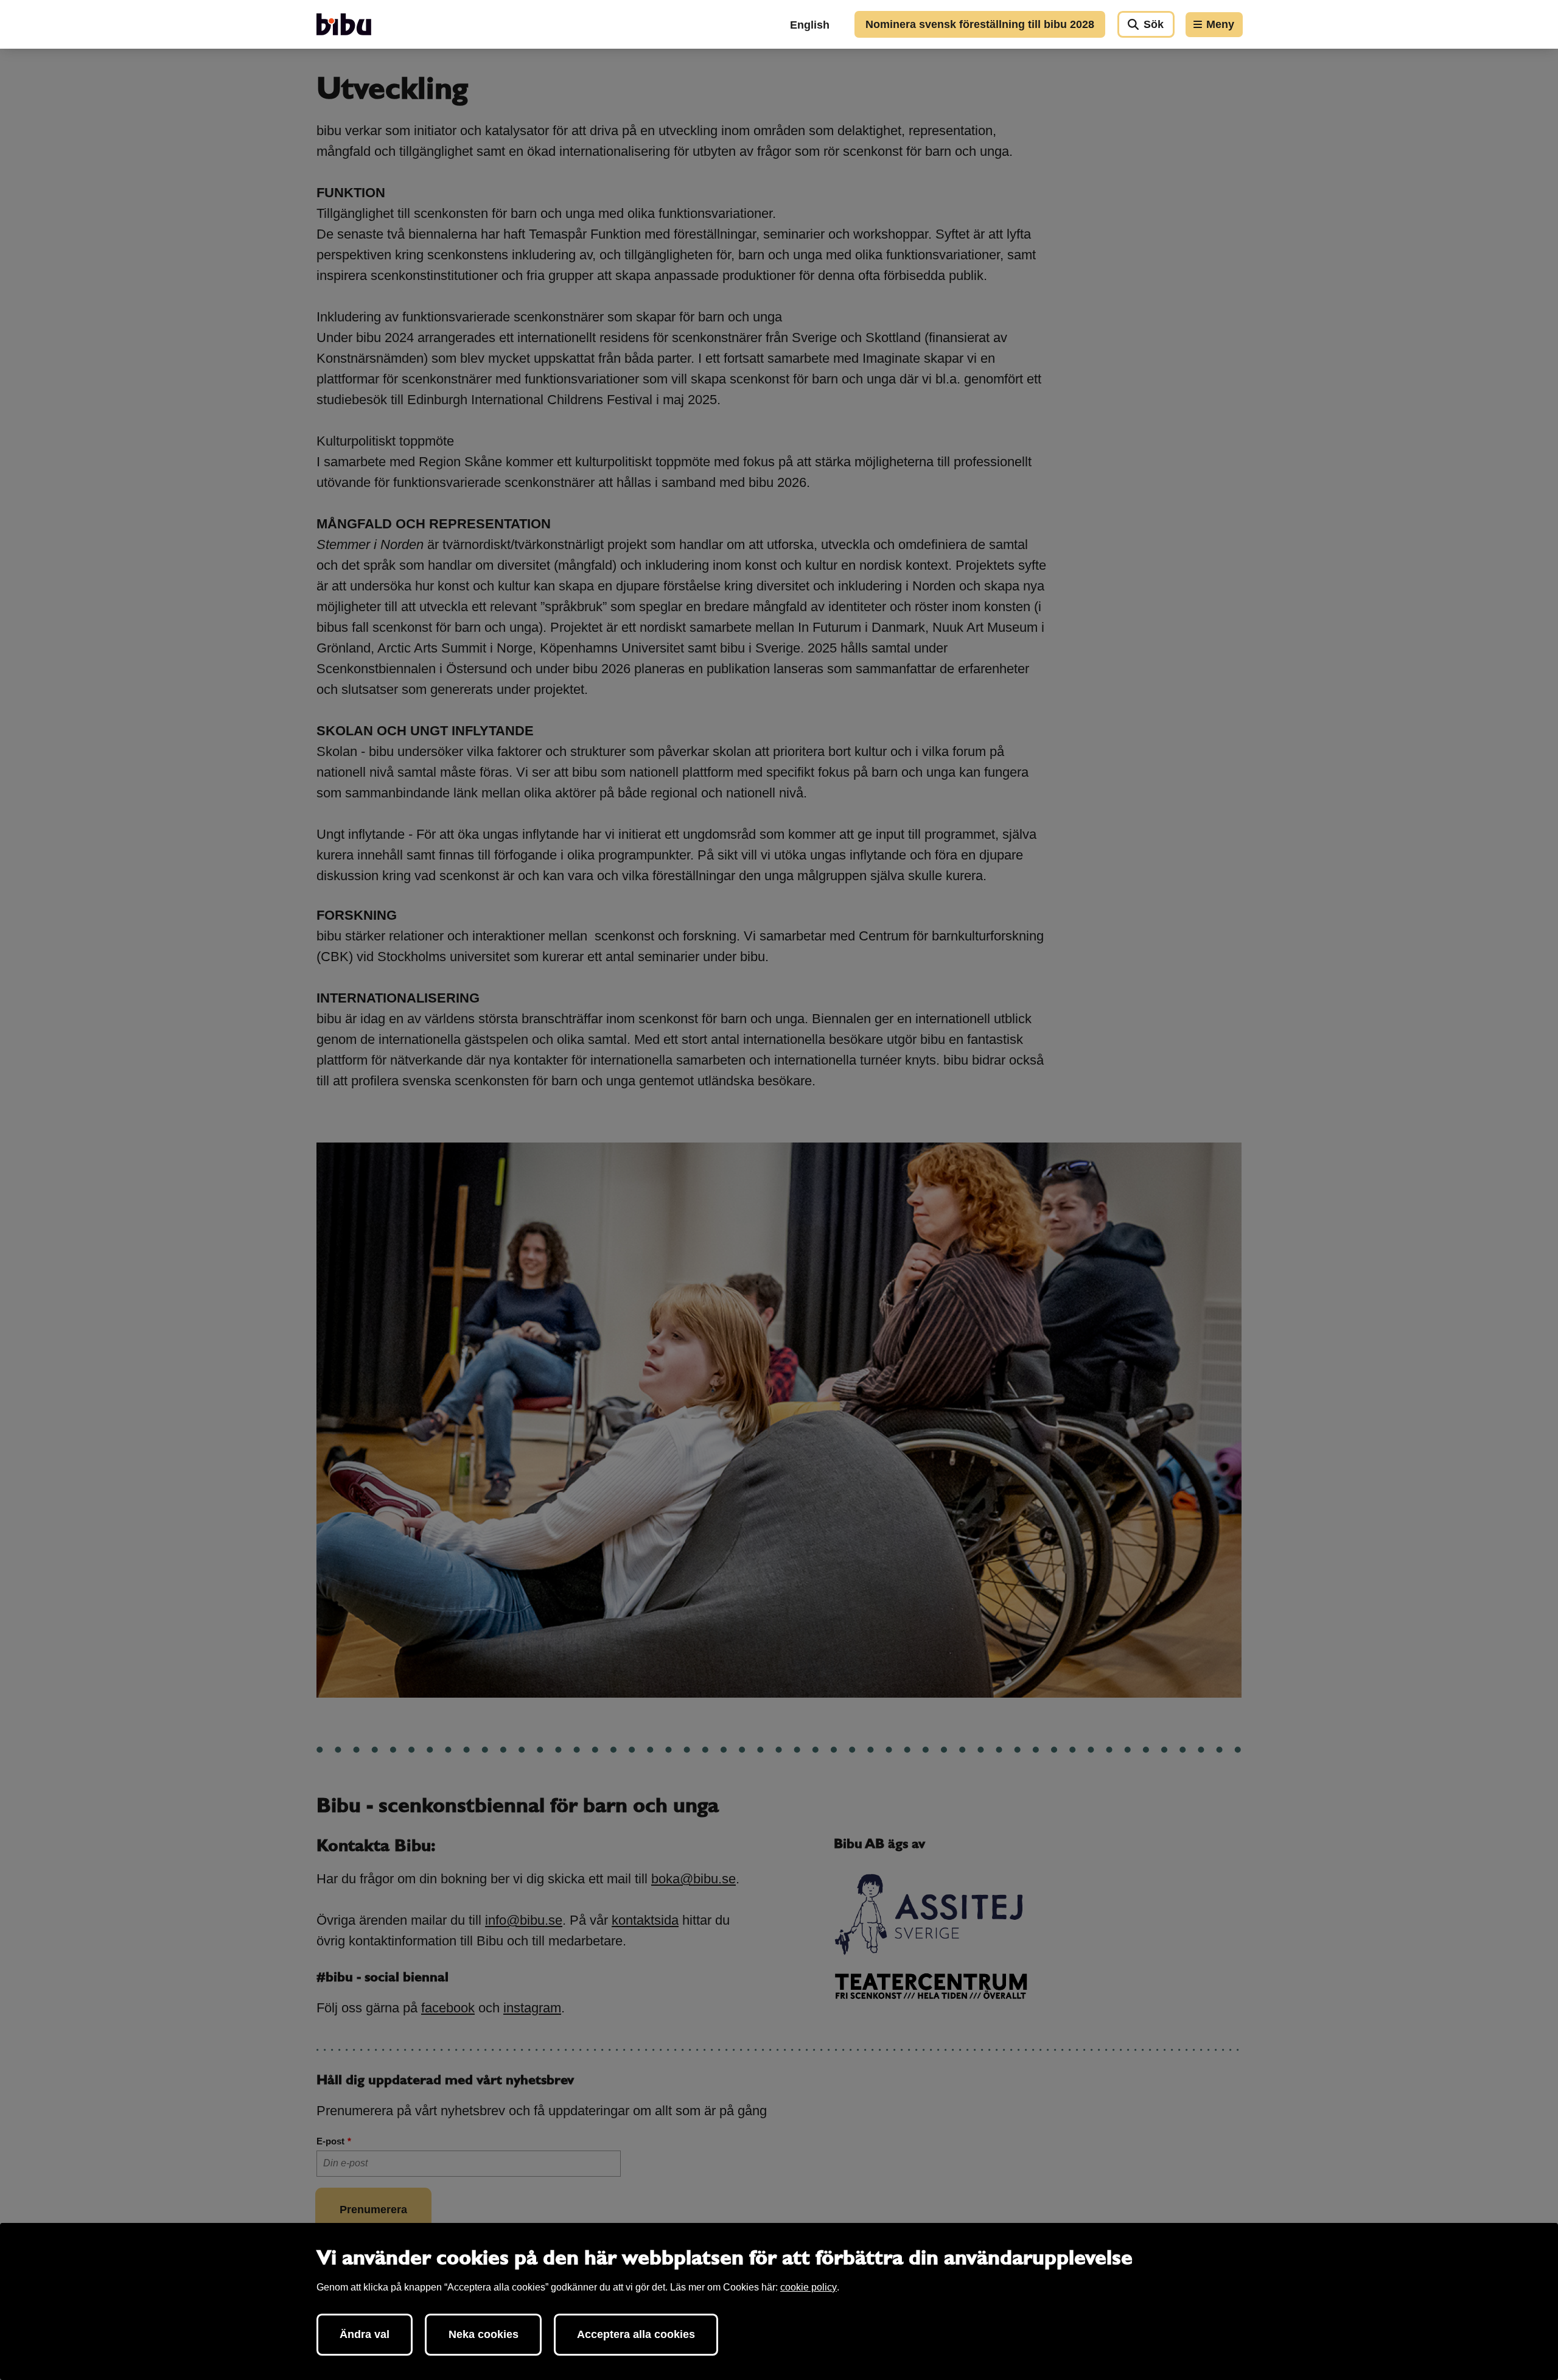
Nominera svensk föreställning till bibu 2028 (980, 24)
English (810, 25)
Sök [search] (1154, 24)
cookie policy (809, 2287)
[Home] (344, 24)
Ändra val (365, 2334)
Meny (1220, 24)
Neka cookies (484, 2334)
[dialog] (779, 2301)
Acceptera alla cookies (636, 2334)
